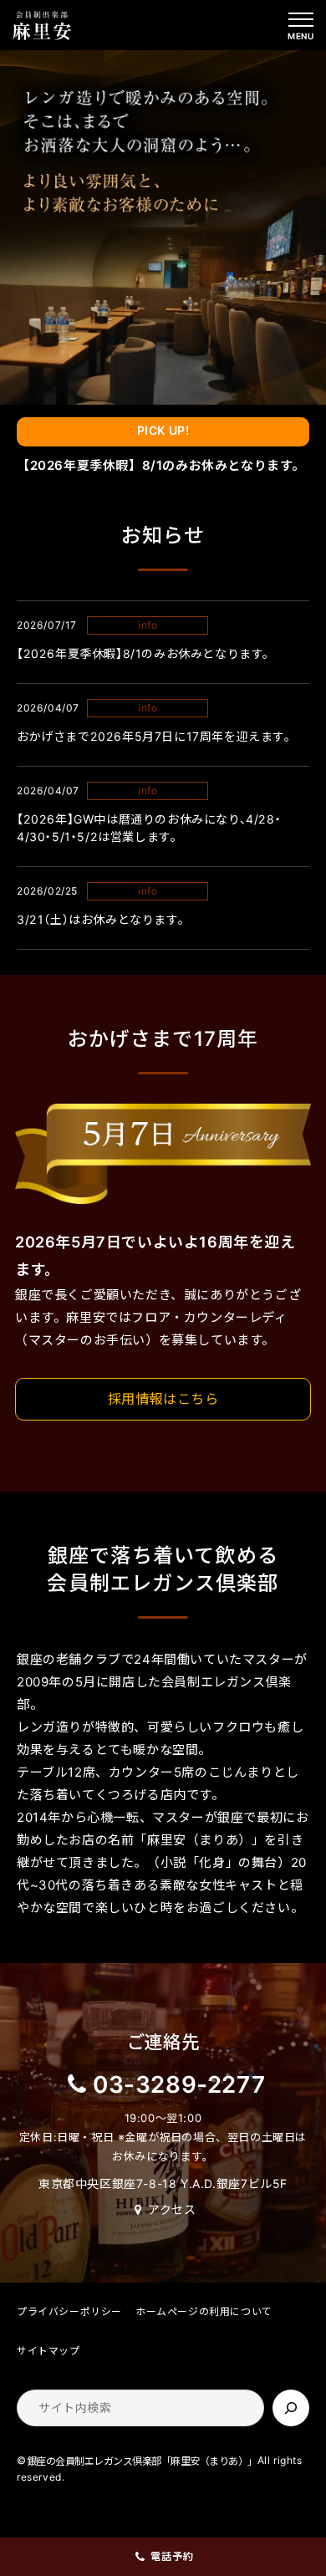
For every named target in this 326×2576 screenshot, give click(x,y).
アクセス (172, 2209)
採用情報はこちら (163, 1399)
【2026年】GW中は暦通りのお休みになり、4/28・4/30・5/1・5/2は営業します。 (149, 828)
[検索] (291, 2408)
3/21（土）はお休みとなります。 (100, 919)
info (148, 625)
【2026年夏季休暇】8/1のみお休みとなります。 (161, 465)
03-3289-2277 (179, 2084)
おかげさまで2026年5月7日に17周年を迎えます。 (154, 736)
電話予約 (172, 2556)
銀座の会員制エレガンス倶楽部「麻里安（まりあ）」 (142, 2461)
